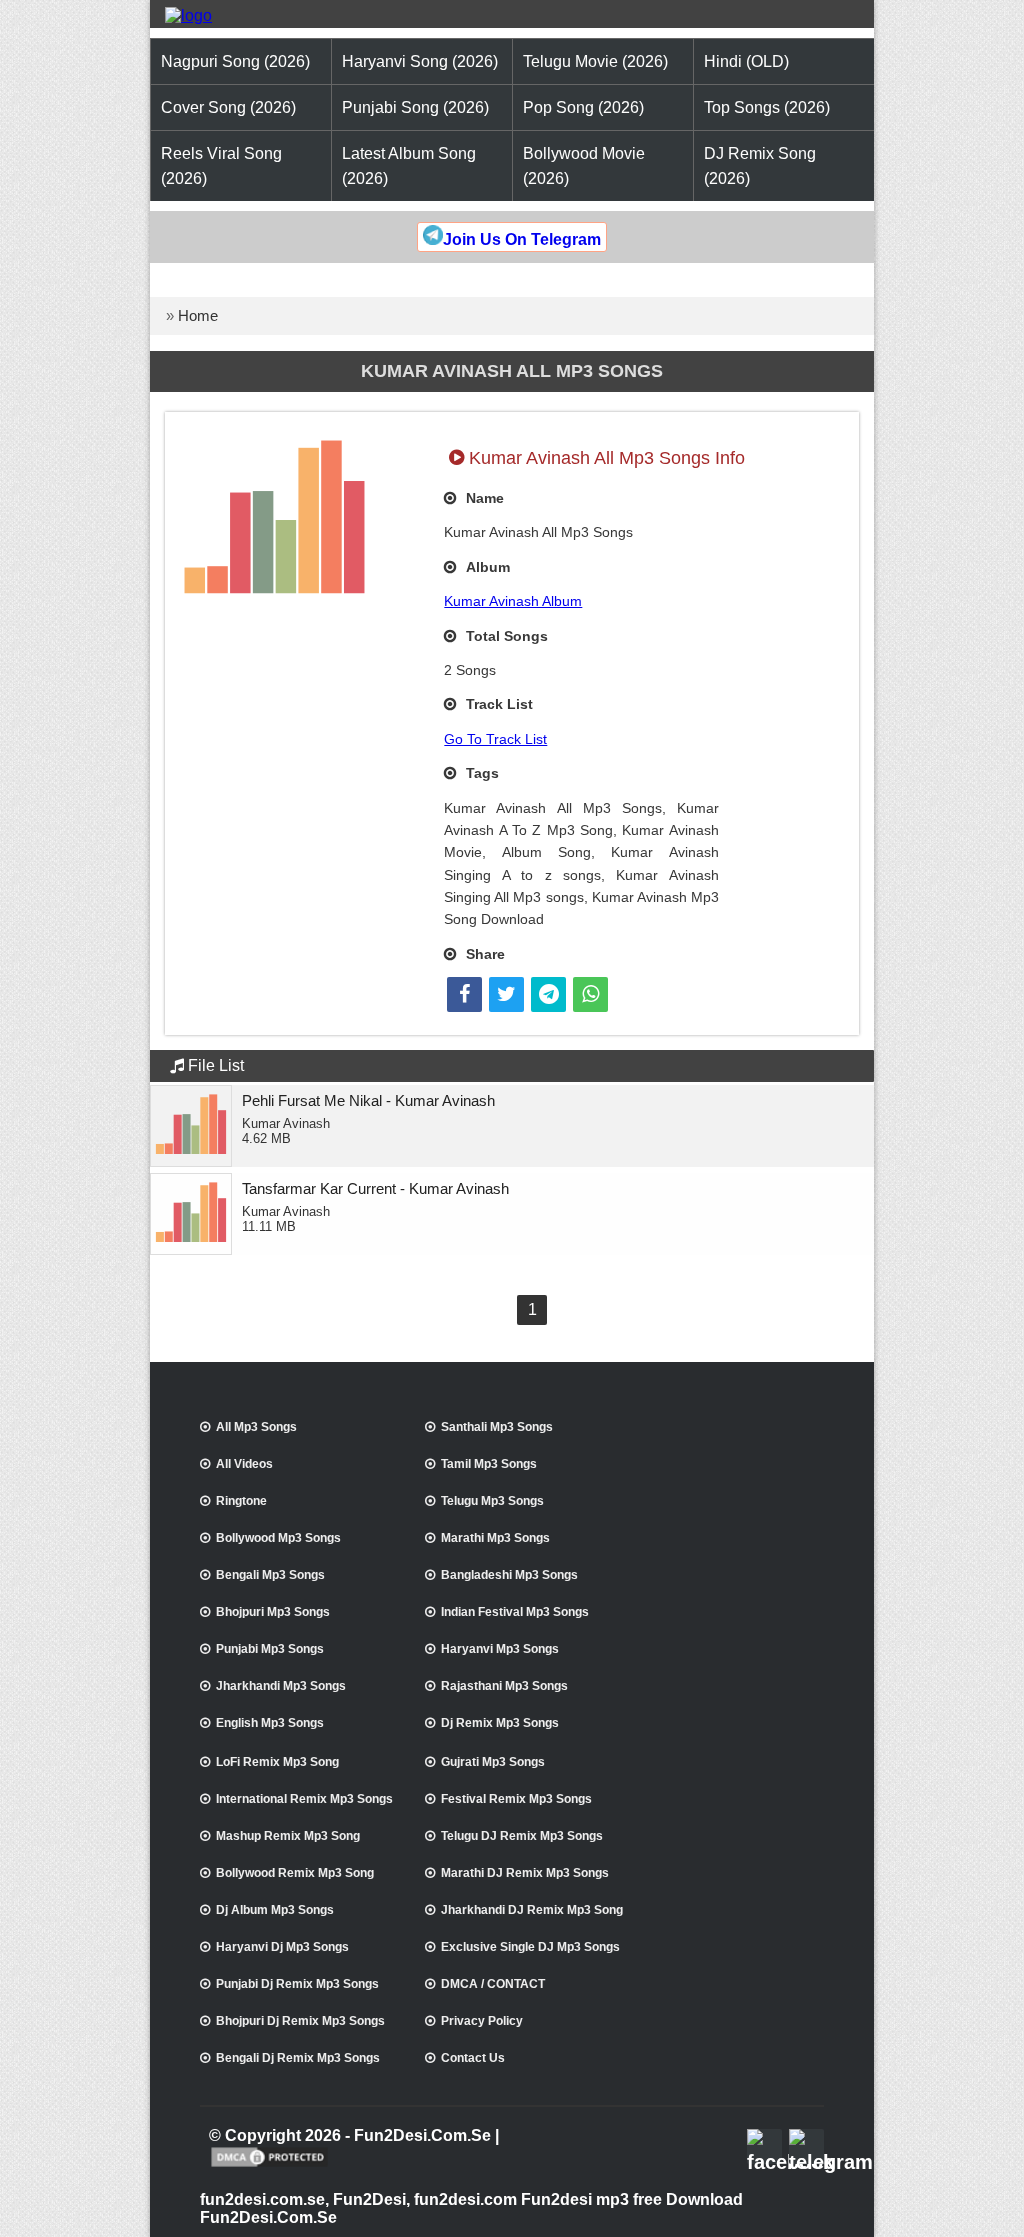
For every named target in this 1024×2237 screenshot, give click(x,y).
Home (198, 315)
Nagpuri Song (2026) (235, 61)
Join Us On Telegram (522, 239)
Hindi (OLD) (746, 61)
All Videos (244, 1464)
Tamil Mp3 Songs (489, 1464)
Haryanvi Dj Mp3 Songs (282, 1947)
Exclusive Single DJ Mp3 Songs (530, 1947)
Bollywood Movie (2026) (584, 166)
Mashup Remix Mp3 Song (288, 1836)
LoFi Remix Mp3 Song (277, 1762)
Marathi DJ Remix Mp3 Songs (525, 1873)
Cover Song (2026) (228, 107)
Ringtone (241, 1501)
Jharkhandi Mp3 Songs (281, 1686)
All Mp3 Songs (256, 1427)
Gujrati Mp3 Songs (493, 1762)
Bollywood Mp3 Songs (278, 1538)
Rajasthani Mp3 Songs (504, 1686)
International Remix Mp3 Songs (304, 1799)
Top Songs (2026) (767, 107)
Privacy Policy (482, 2021)
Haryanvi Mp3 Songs (500, 1649)
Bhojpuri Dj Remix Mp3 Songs (300, 2021)
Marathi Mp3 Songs (495, 1538)
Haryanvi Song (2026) (420, 61)
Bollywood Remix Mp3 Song (295, 1873)
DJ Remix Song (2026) (760, 166)
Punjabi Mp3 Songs (270, 1649)
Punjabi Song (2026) (415, 107)
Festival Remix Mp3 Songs (516, 1799)
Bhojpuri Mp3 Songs (273, 1612)
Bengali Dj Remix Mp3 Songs (298, 2058)
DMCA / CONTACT (493, 1984)
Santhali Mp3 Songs (497, 1427)
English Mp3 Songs (270, 1723)
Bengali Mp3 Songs (270, 1575)
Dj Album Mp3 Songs (275, 1910)
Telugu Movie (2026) (595, 61)
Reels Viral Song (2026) (221, 166)
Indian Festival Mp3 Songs (515, 1612)
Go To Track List (495, 739)
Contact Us (473, 2058)
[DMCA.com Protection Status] (269, 2165)
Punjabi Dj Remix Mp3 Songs (297, 1984)
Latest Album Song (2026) (409, 166)
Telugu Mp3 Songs (492, 1501)
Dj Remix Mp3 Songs (500, 1723)
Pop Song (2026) (583, 107)
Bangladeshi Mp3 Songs (509, 1575)
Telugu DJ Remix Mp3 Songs (522, 1836)
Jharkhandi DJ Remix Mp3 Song (532, 1910)
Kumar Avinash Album (513, 601)
